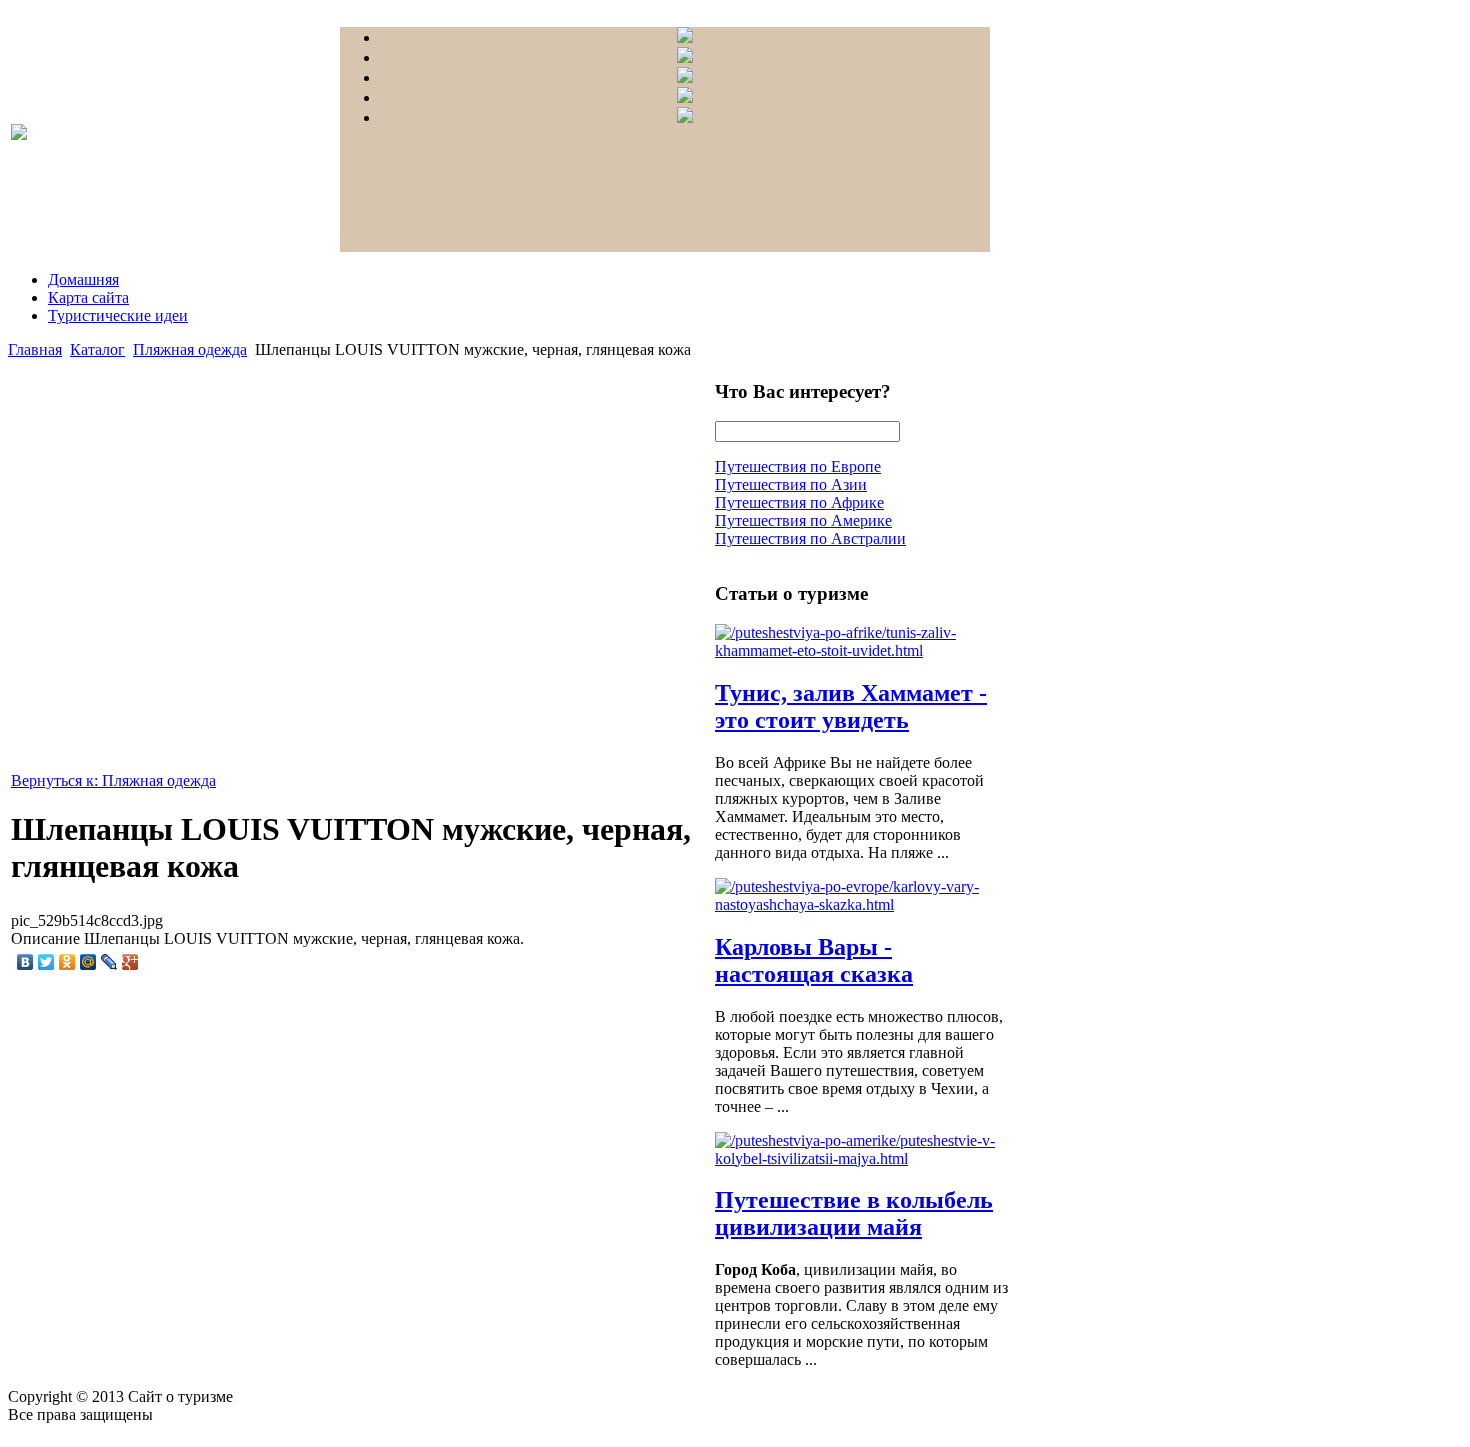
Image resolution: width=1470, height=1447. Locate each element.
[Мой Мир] (88, 962)
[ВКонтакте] (25, 962)
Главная (35, 349)
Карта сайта (88, 297)
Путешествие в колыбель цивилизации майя (854, 1213)
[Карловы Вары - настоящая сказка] (865, 904)
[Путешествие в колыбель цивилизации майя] (865, 1158)
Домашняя (83, 279)
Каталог (97, 349)
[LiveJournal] (109, 962)
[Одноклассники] (67, 962)
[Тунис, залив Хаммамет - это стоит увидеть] (865, 650)
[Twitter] (46, 962)
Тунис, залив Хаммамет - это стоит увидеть (851, 706)
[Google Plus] (130, 962)
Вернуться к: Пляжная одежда (113, 780)
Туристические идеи (118, 315)
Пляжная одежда (190, 349)
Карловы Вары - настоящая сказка (814, 960)
